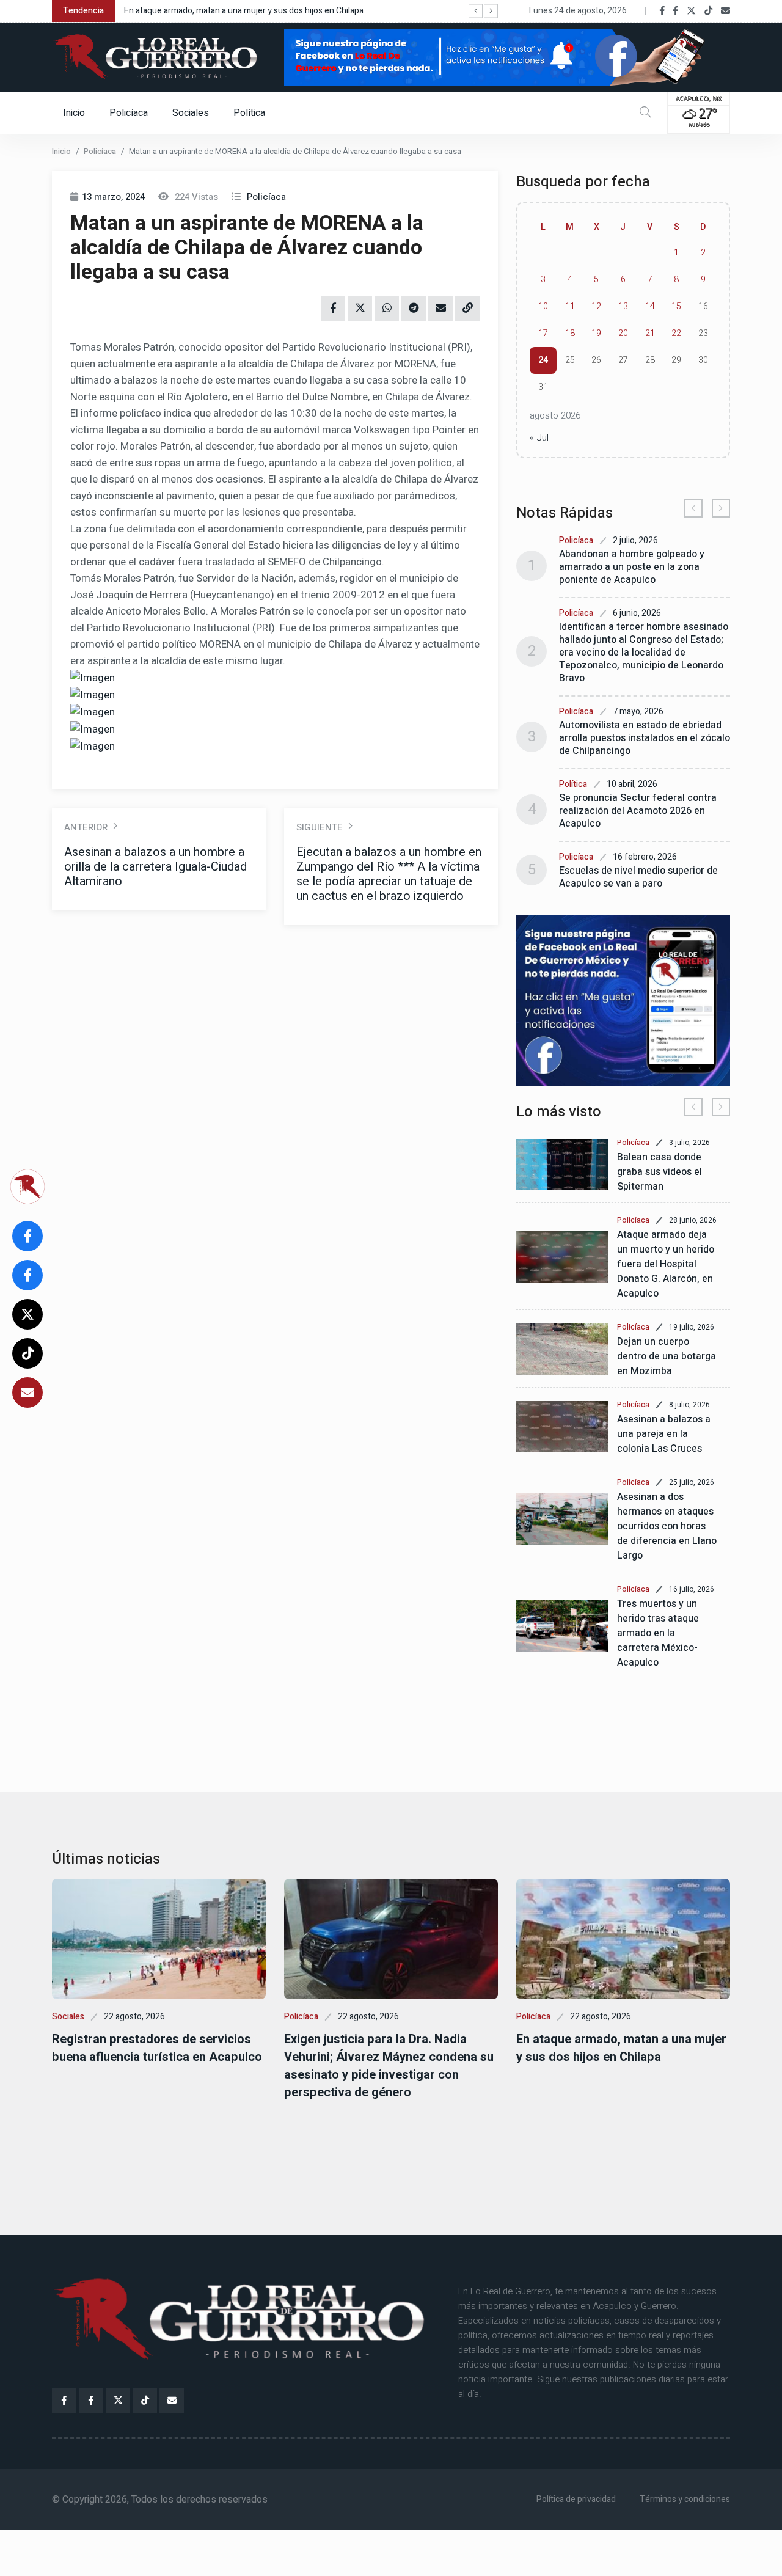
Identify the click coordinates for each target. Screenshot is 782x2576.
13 (623, 306)
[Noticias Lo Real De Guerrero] (676, 11)
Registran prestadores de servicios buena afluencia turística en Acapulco (157, 2048)
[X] (691, 11)
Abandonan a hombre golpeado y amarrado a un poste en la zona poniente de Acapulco (632, 567)
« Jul (539, 437)
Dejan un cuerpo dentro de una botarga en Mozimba (667, 1356)
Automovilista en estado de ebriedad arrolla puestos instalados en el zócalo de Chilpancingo (645, 738)
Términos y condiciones (685, 2499)
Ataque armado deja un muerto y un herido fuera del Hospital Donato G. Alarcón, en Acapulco (666, 1264)
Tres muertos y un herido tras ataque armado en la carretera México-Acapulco (658, 1633)
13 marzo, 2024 (113, 197)
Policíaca (129, 113)
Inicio (74, 113)
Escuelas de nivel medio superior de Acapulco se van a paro (638, 877)
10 (543, 306)
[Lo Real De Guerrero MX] (662, 11)
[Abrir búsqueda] (645, 113)
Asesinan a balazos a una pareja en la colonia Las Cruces (664, 1434)
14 (650, 306)
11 (570, 306)
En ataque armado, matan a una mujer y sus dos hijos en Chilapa (244, 11)
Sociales (191, 113)
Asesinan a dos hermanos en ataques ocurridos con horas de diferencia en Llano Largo (667, 1526)
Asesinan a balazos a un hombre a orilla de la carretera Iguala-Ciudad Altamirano (155, 867)
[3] (507, 56)
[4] (623, 1000)
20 (623, 333)
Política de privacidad (576, 2499)
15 (676, 306)
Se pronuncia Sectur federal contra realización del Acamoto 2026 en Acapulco (638, 811)
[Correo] (725, 11)
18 (570, 333)
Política (249, 113)
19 (596, 333)
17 (543, 333)
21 (650, 333)
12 (596, 306)
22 (676, 333)
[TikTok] (708, 11)
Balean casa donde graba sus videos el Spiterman (660, 1172)
